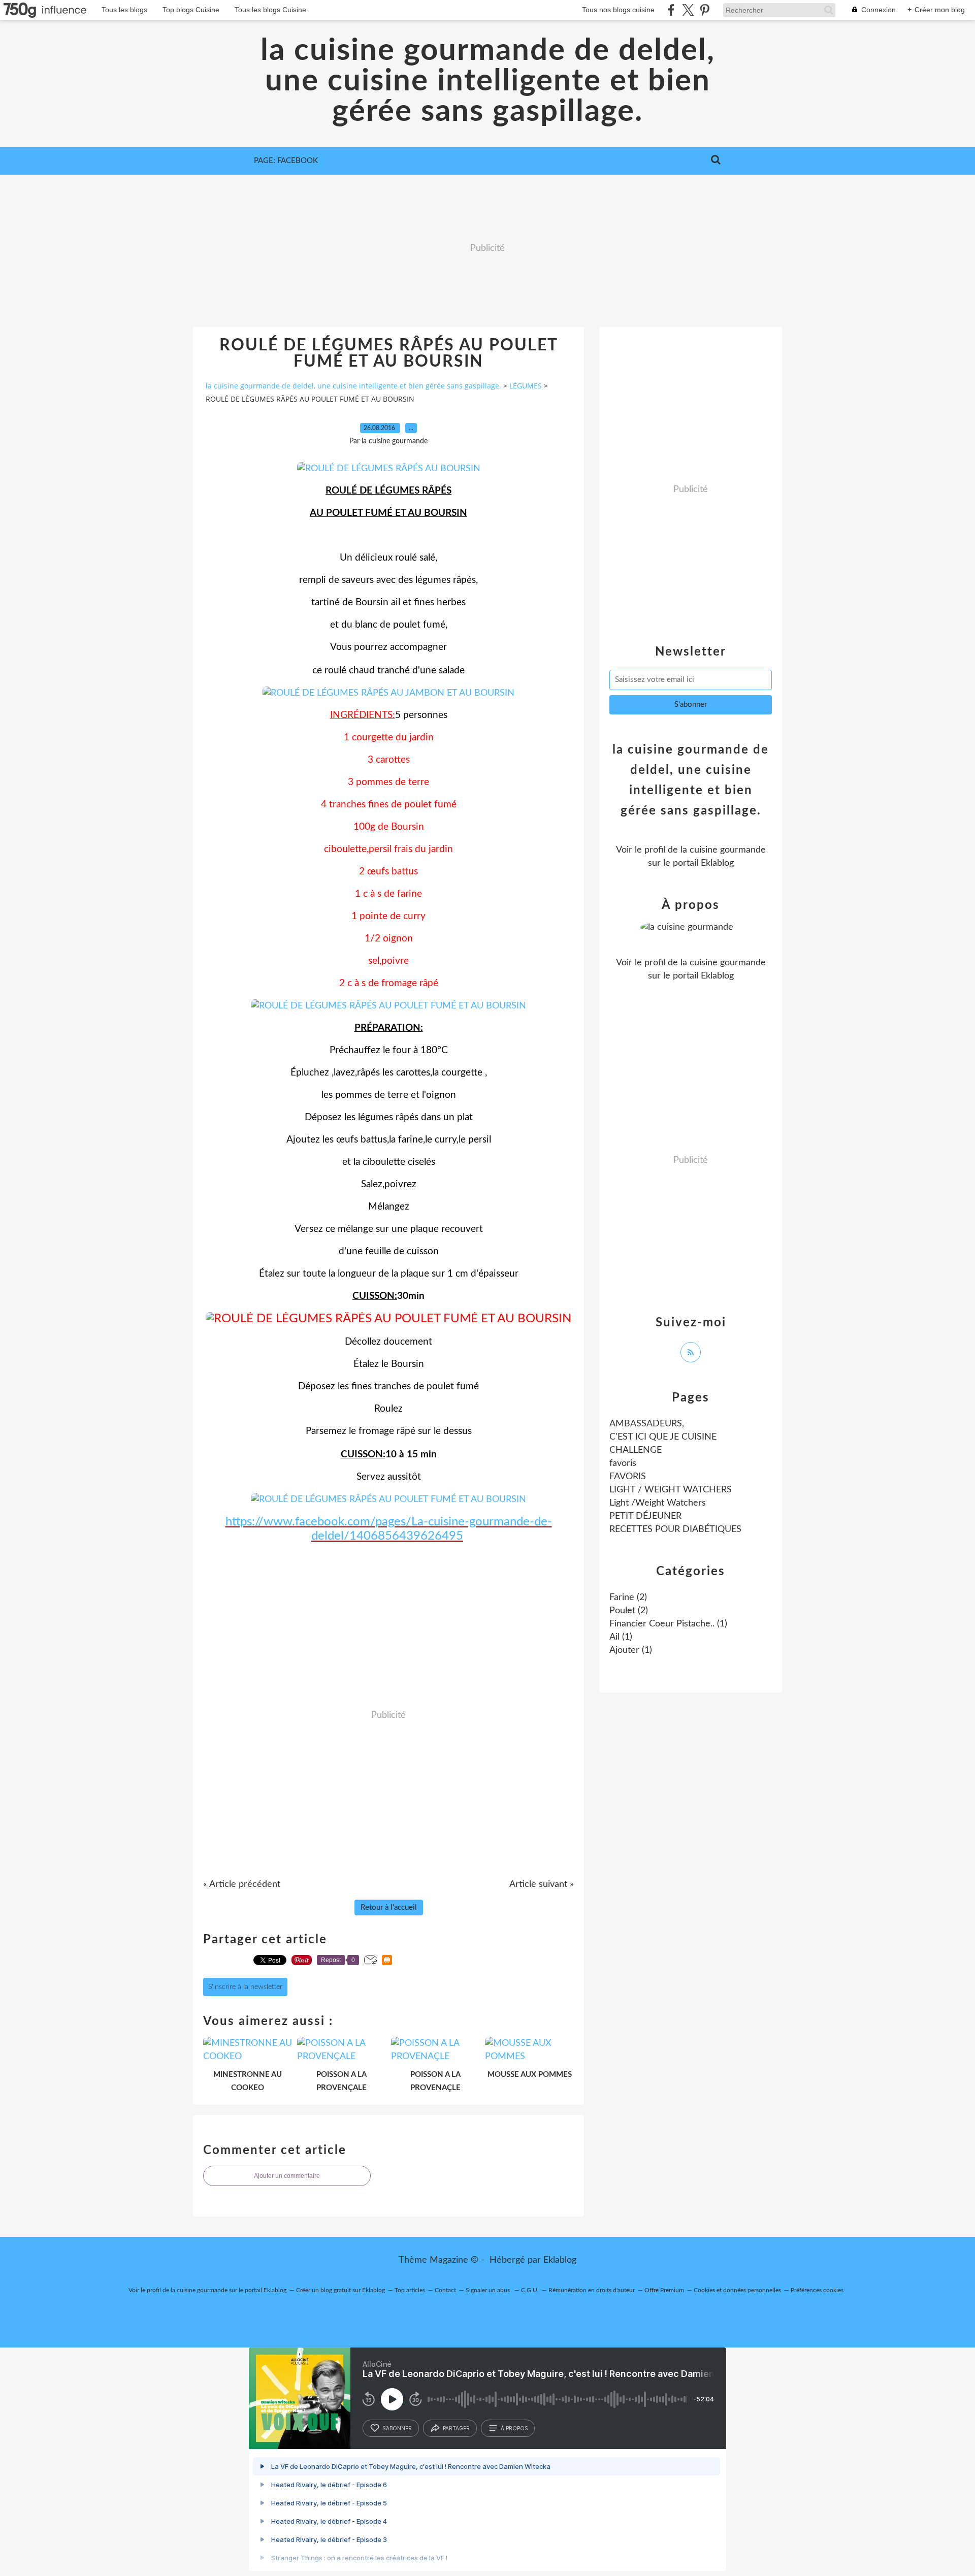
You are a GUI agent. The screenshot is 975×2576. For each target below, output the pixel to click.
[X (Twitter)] (688, 10)
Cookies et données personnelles (737, 2290)
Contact (445, 2290)
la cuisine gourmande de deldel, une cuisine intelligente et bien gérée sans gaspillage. (488, 81)
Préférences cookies (817, 2290)
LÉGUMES (526, 386)
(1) (668, 1624)
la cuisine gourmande (723, 850)
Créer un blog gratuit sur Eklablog (340, 2290)
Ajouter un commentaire (287, 2176)
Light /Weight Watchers (658, 1503)
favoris (623, 1463)
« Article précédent (242, 1884)
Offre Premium (664, 2290)
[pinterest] (705, 10)
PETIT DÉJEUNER (645, 1516)
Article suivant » (542, 1884)
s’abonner (397, 2428)
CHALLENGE (636, 1450)
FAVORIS (628, 1477)
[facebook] (671, 10)
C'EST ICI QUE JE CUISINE (663, 1437)
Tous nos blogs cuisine (618, 10)
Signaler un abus (489, 2290)
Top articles (410, 2290)
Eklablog (560, 2260)
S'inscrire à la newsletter (245, 1987)
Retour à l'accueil (389, 1907)
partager (456, 2428)
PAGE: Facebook (286, 161)
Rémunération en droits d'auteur (592, 2290)
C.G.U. (530, 2290)
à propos (514, 2428)
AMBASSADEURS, (647, 1424)
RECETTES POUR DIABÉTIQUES (675, 1529)
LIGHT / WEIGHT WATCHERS (671, 1490)
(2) (628, 1597)
